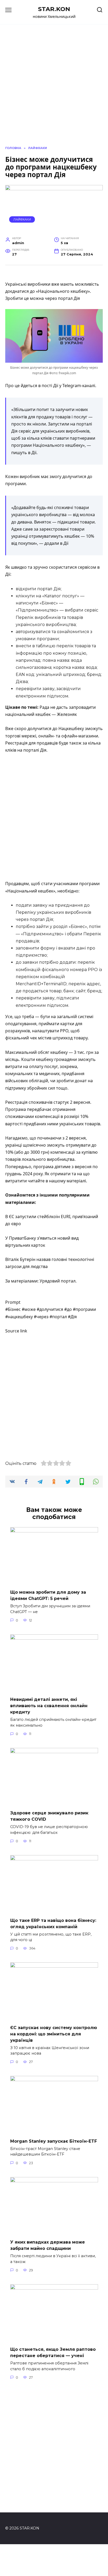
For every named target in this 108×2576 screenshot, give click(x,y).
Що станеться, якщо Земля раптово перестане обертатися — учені (53, 2352)
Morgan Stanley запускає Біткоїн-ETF (54, 2141)
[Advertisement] (54, 817)
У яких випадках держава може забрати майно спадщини (48, 2245)
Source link (16, 1331)
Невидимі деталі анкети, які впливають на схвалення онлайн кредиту (49, 1706)
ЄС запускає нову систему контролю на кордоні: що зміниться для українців (54, 2034)
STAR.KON (54, 9)
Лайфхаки (22, 219)
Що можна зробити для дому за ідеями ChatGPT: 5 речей (48, 1595)
